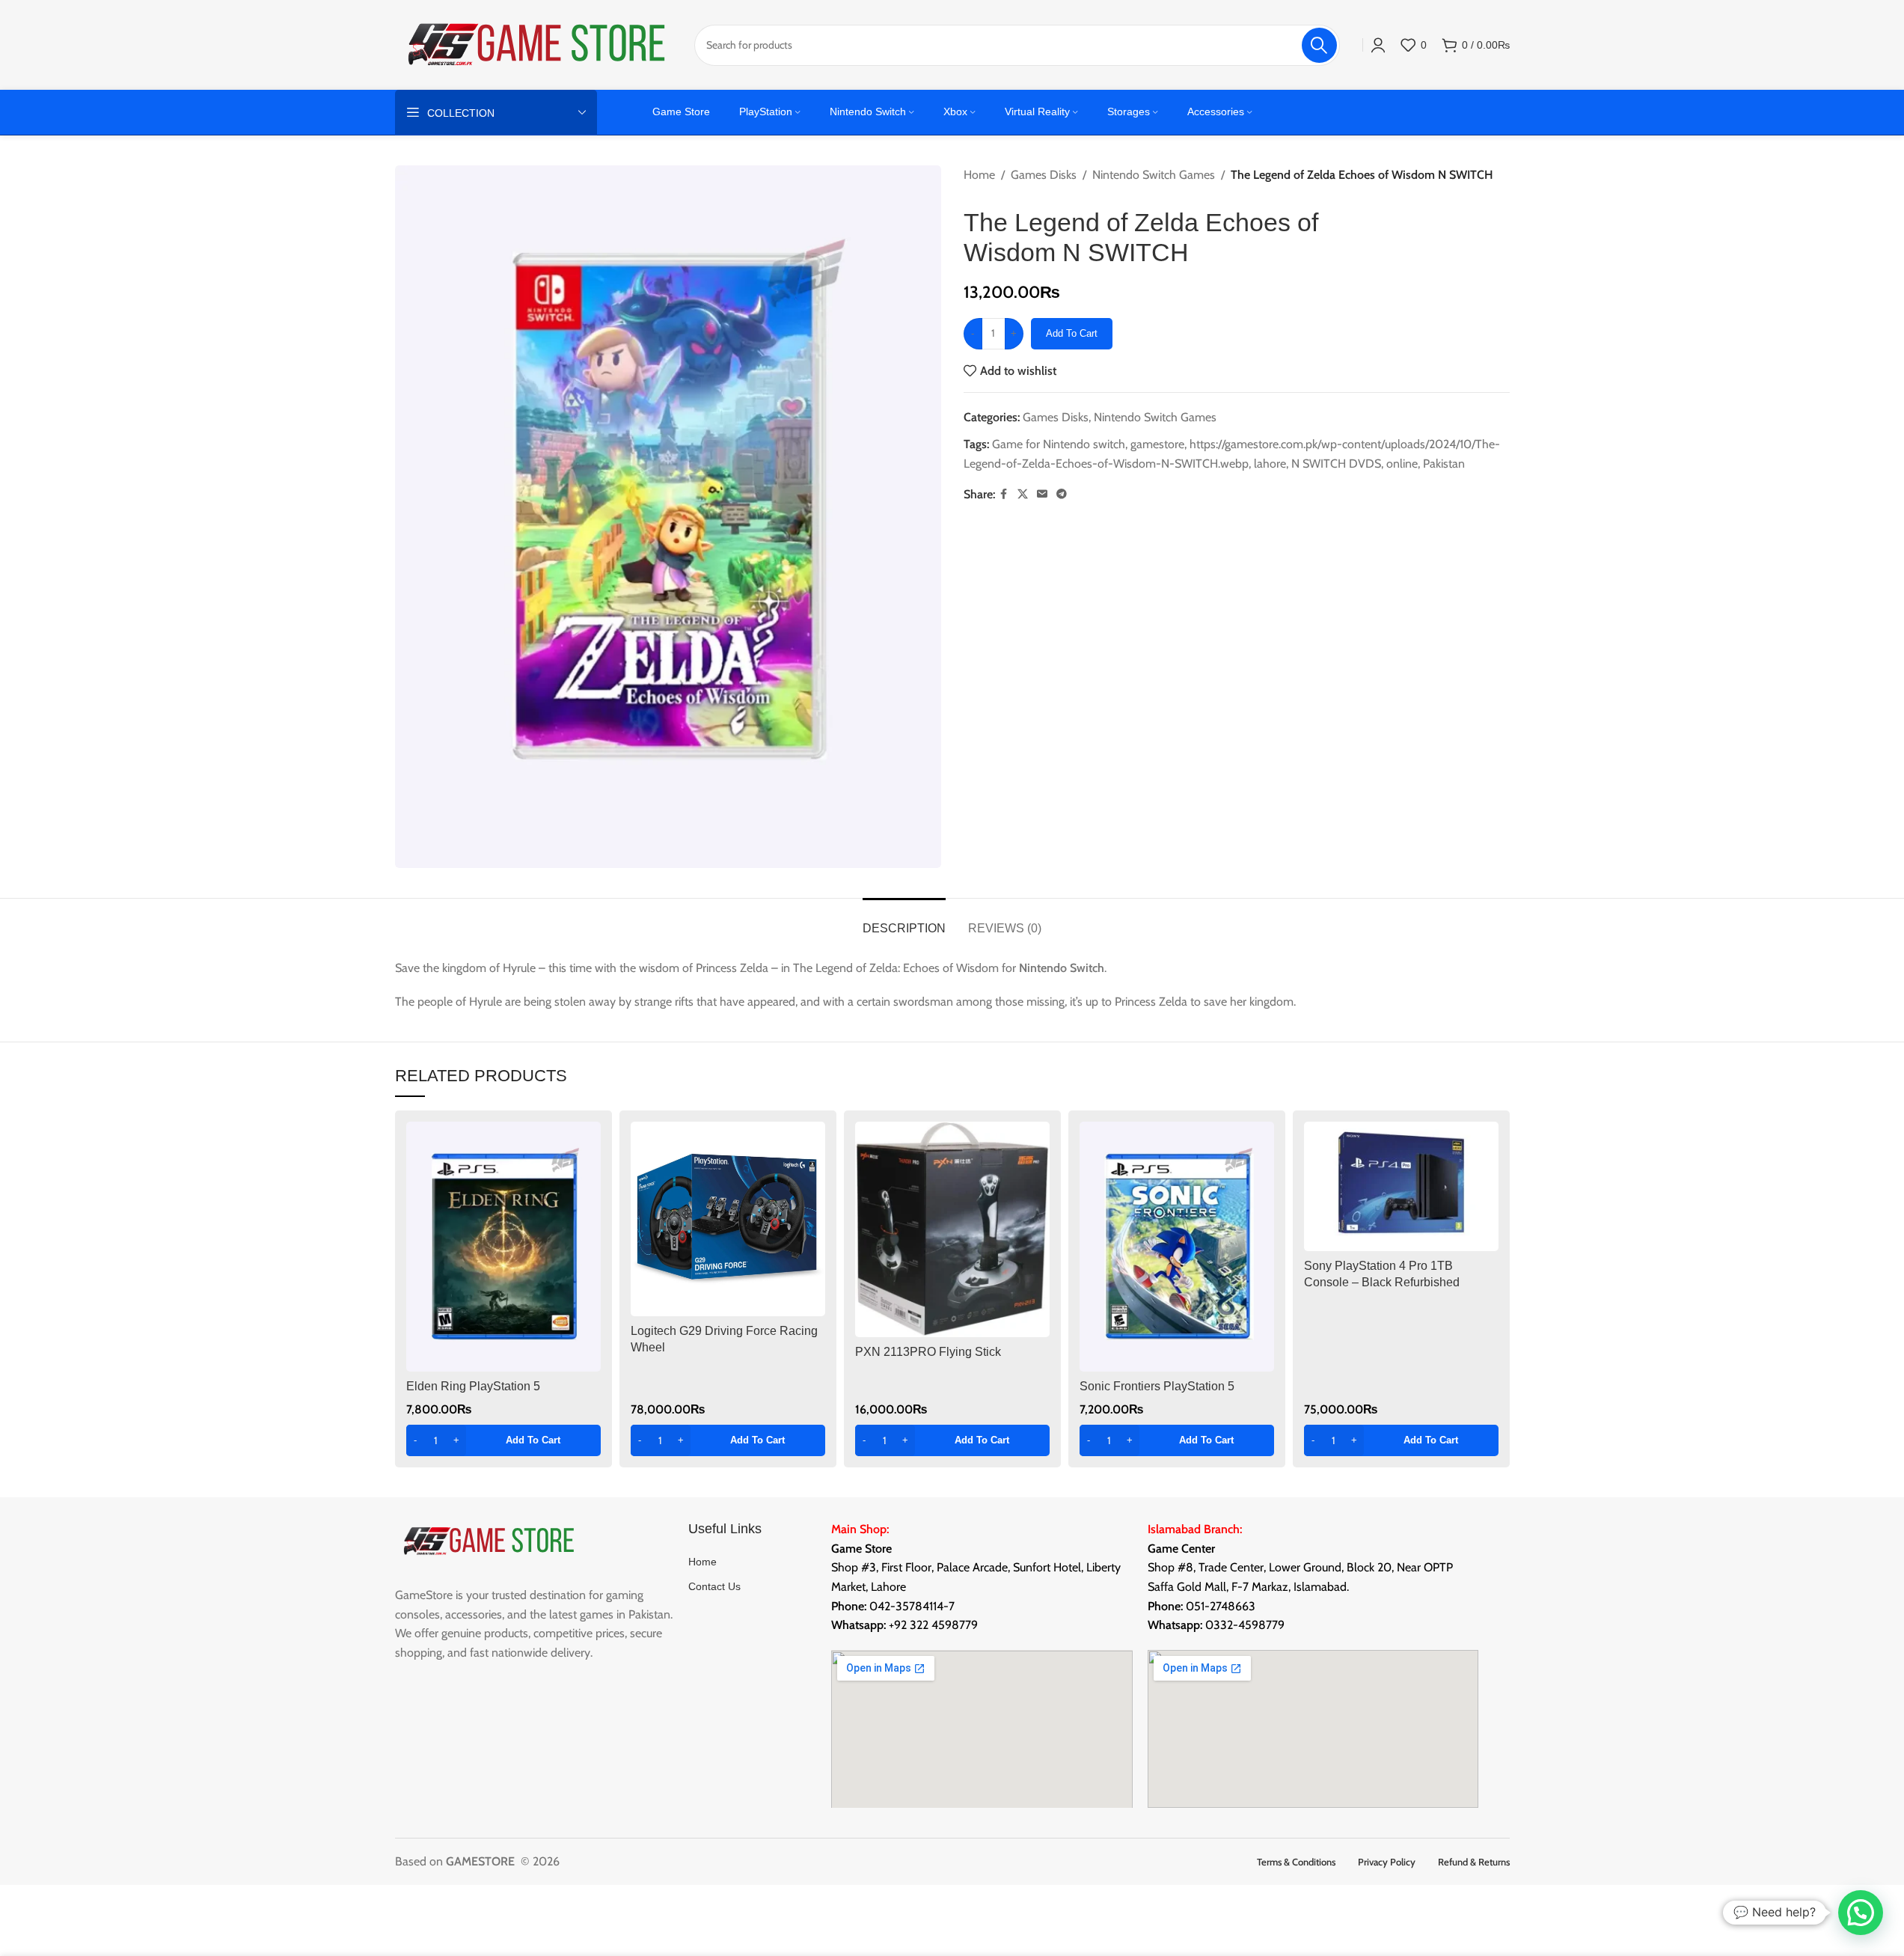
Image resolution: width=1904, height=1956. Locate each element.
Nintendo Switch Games (1154, 175)
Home (979, 175)
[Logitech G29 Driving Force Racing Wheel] (728, 1219)
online (1402, 464)
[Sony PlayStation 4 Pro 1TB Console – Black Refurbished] (1401, 1186)
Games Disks (1044, 175)
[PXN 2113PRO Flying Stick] (952, 1229)
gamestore (1157, 444)
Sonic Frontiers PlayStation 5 (1157, 1386)
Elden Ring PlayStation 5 (473, 1386)
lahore (1270, 464)
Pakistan (1444, 464)
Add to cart (1072, 333)
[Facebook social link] (1004, 494)
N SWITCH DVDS (1336, 464)
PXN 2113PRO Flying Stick (928, 1352)
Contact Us (714, 1586)
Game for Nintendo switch (1059, 444)
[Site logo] (537, 44)
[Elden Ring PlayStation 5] (503, 1247)
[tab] (904, 921)
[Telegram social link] (1062, 494)
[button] (503, 1440)
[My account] (1378, 45)
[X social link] (1023, 494)
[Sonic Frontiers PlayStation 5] (1177, 1247)
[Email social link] (1042, 494)
